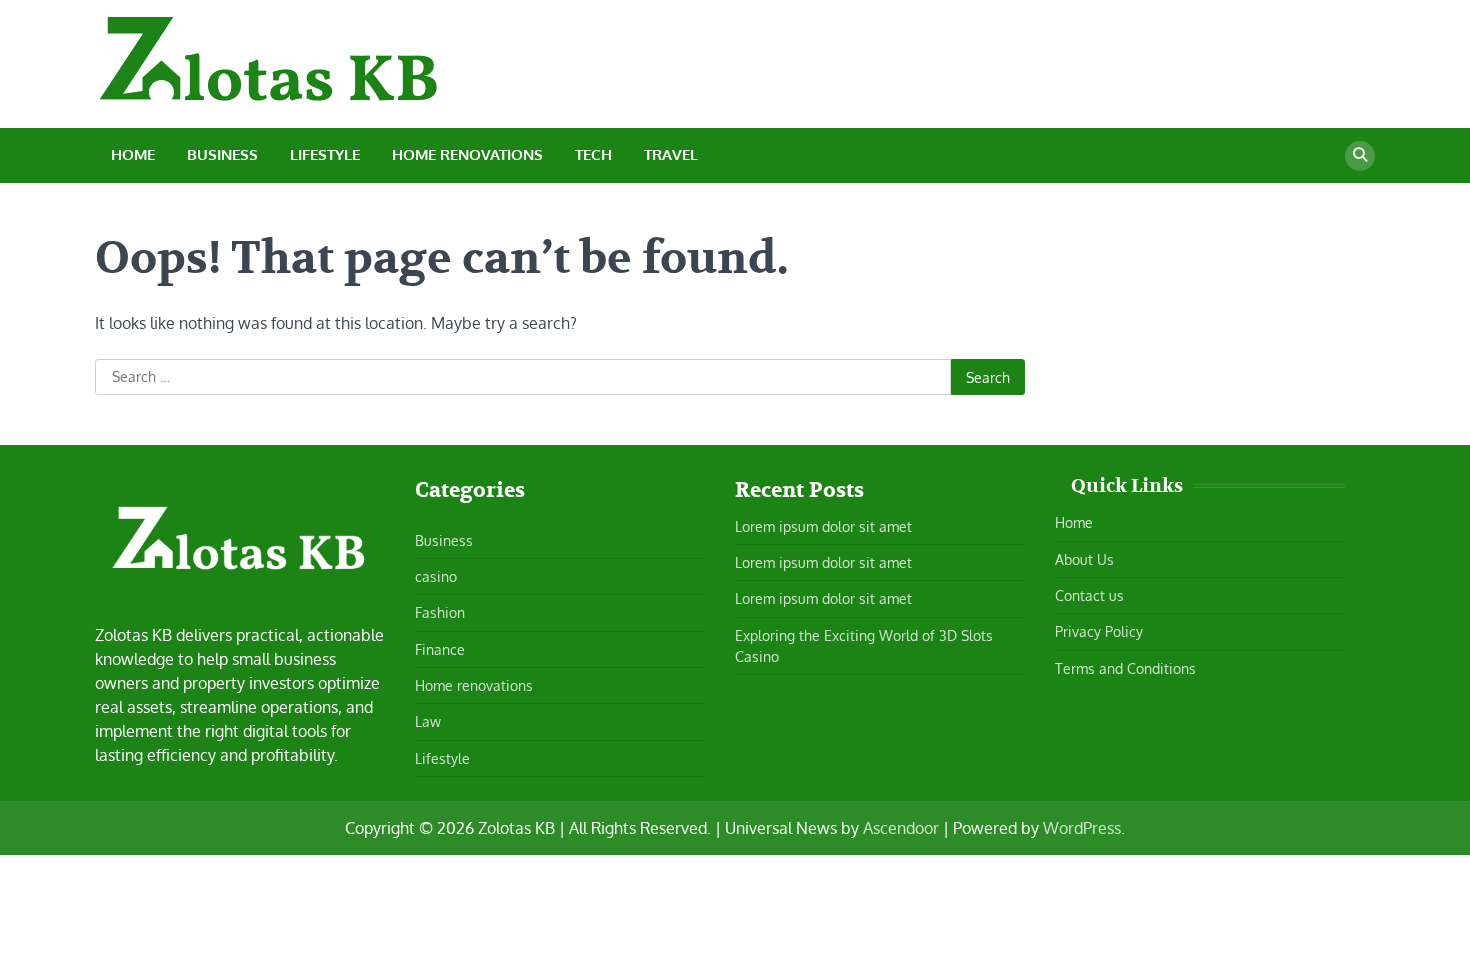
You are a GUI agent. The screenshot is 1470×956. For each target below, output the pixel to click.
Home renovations (467, 154)
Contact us (1089, 595)
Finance (440, 649)
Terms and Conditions (1125, 668)
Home (133, 154)
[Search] (1360, 156)
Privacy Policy (1099, 631)
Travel (671, 154)
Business (222, 154)
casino (436, 576)
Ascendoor (901, 828)
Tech (593, 154)
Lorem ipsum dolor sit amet (823, 526)
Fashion (440, 612)
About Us (1084, 559)
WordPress (1082, 828)
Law (428, 721)
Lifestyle (325, 154)
